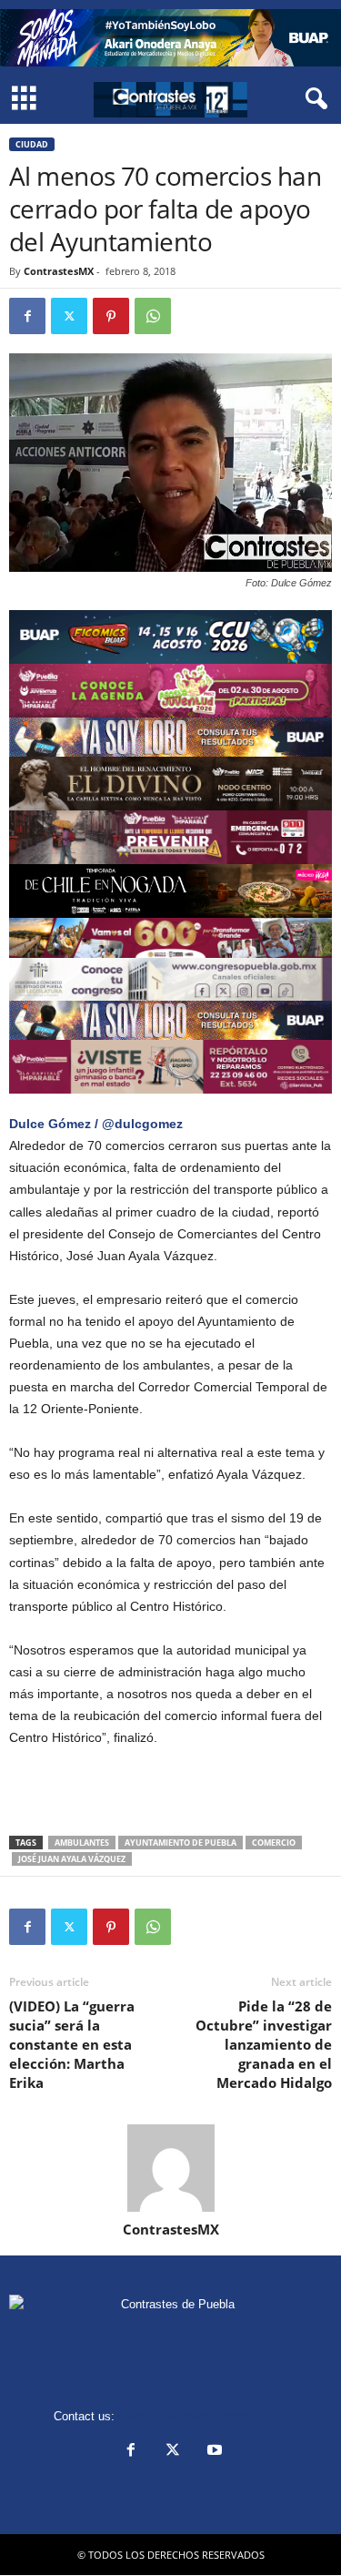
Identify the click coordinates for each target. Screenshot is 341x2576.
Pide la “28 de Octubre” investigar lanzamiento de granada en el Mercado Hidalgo (264, 2044)
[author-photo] (170, 2168)
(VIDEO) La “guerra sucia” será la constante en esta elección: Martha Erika (72, 2044)
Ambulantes (82, 1843)
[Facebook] (27, 316)
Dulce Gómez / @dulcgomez (96, 1124)
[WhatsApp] (153, 316)
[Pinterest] (111, 316)
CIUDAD (32, 144)
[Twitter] (69, 316)
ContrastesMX (59, 271)
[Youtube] (213, 2452)
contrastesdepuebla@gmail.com (203, 2416)
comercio (274, 1843)
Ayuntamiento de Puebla (181, 1843)
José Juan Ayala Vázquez (72, 1859)
